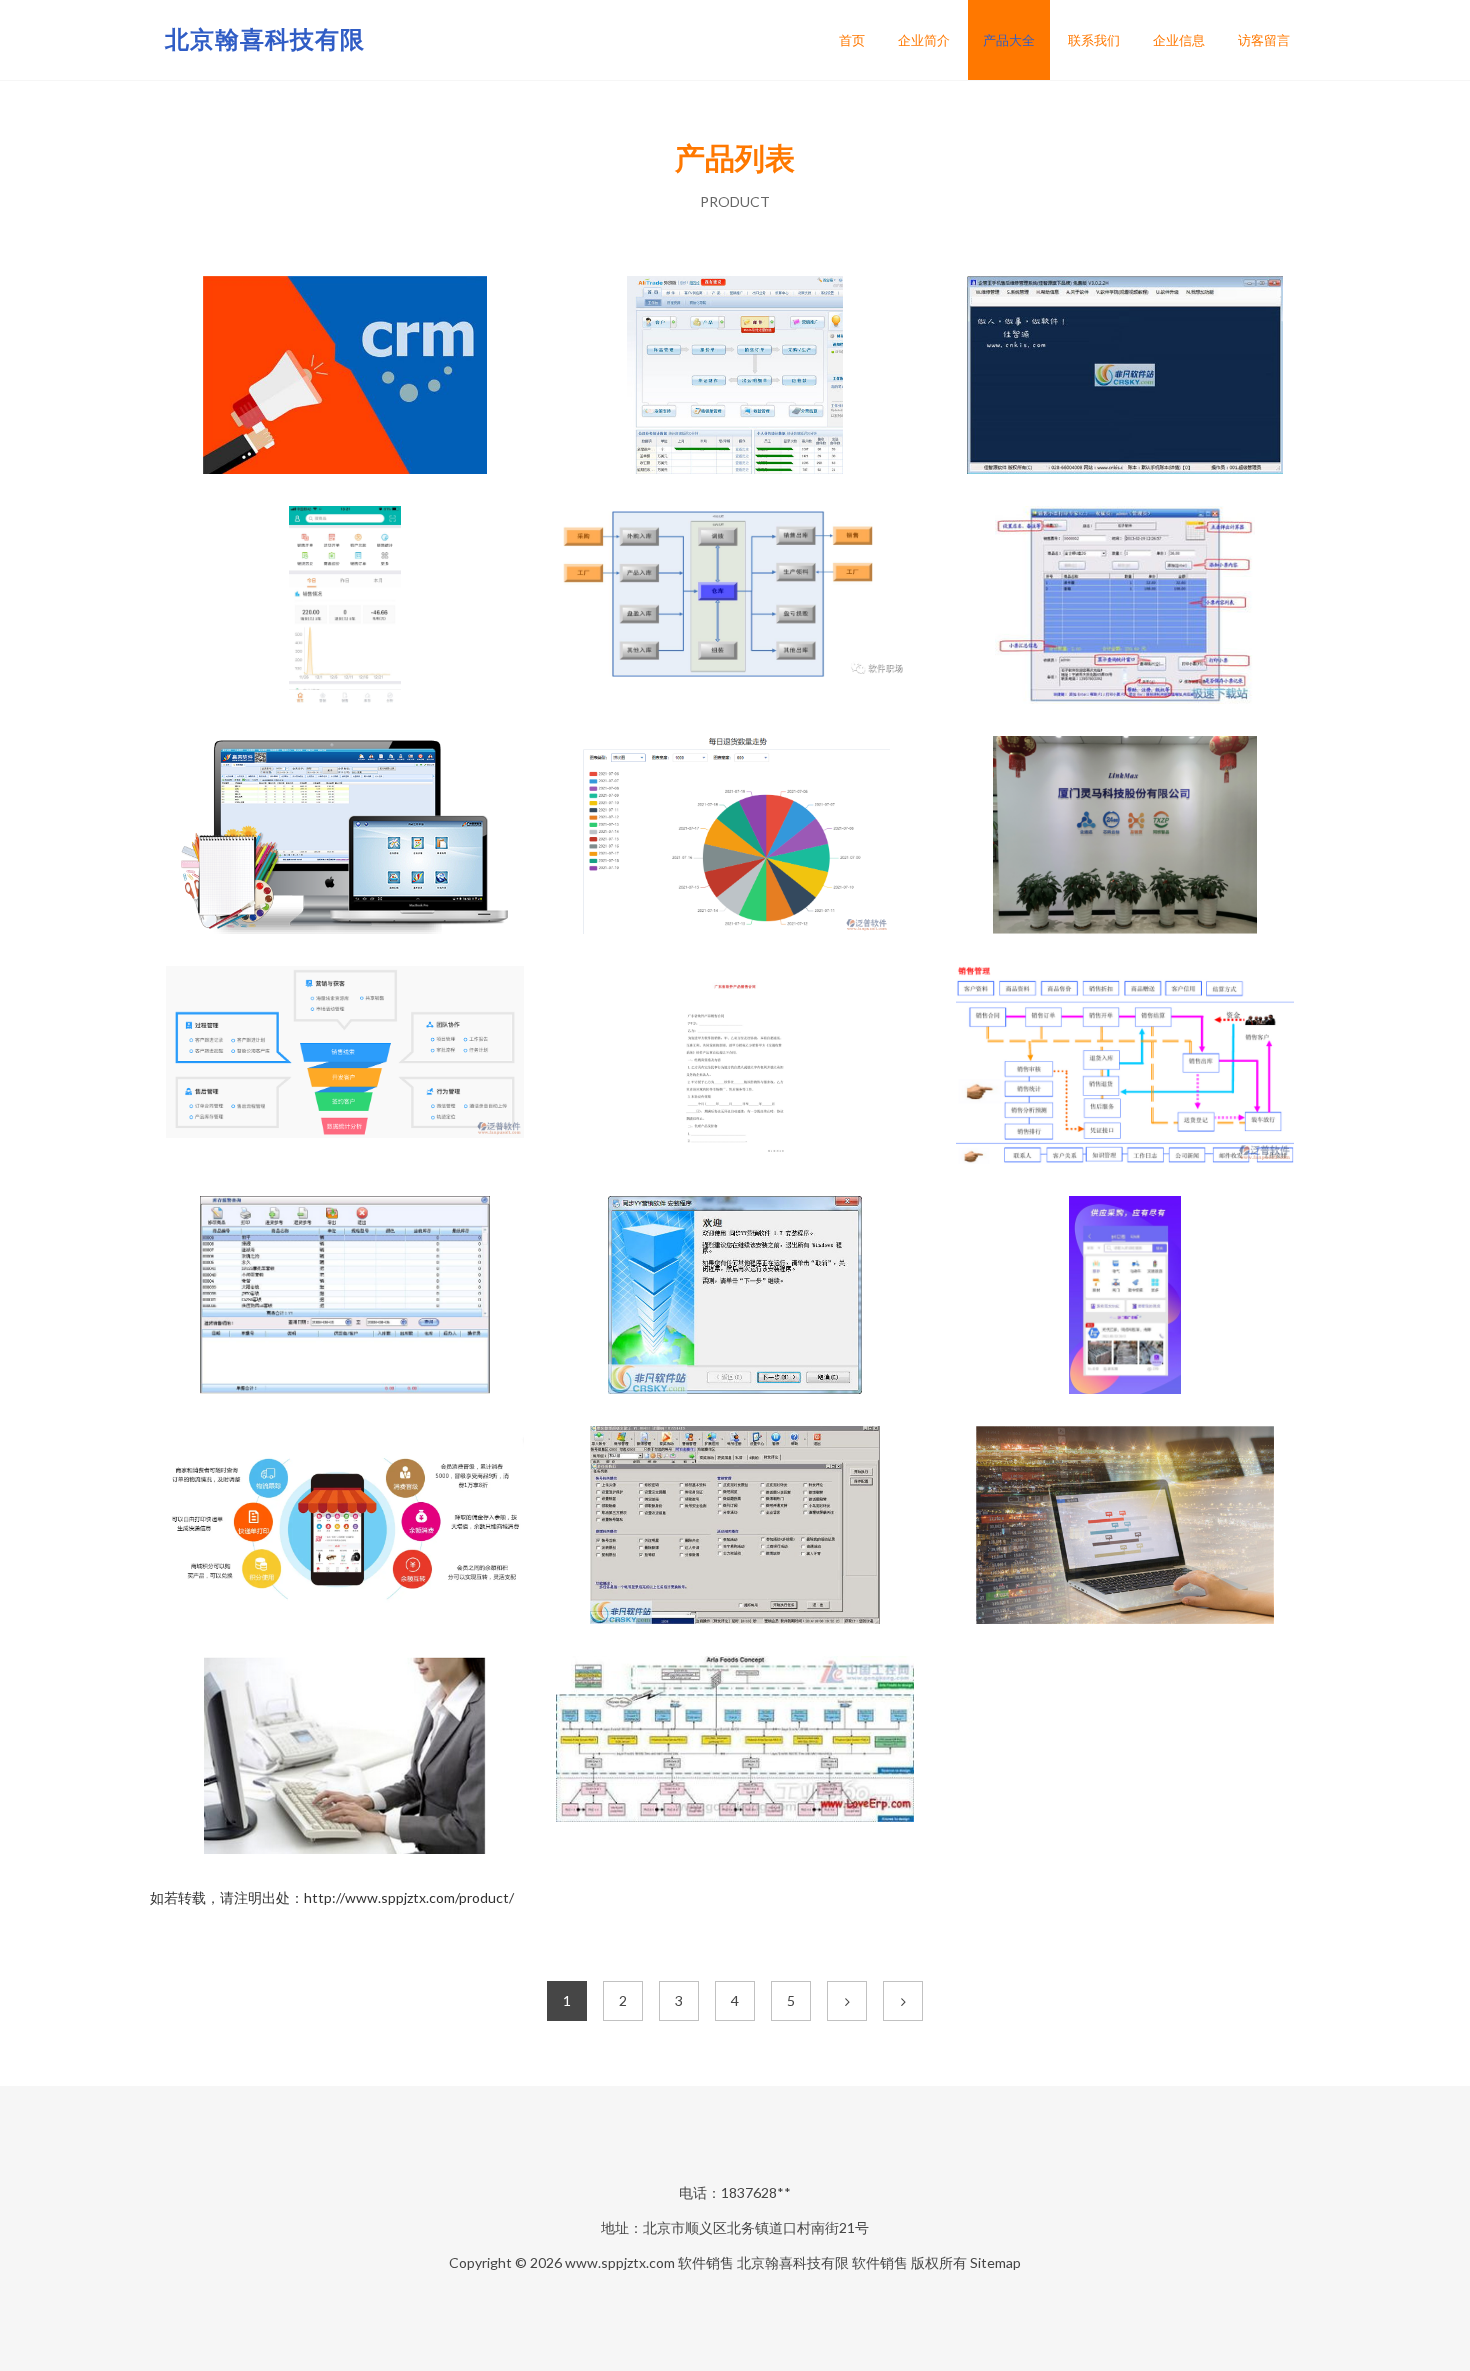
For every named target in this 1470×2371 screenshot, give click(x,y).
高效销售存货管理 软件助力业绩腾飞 (1125, 1067)
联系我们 (1094, 40)
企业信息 (1179, 40)
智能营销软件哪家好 (345, 377)
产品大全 (1009, 40)
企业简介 (924, 40)
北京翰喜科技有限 (265, 38)
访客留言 (1264, 40)
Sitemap (995, 2262)
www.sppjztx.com (620, 2262)
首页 (852, 40)
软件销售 (706, 2262)
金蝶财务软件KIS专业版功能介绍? (735, 607)
